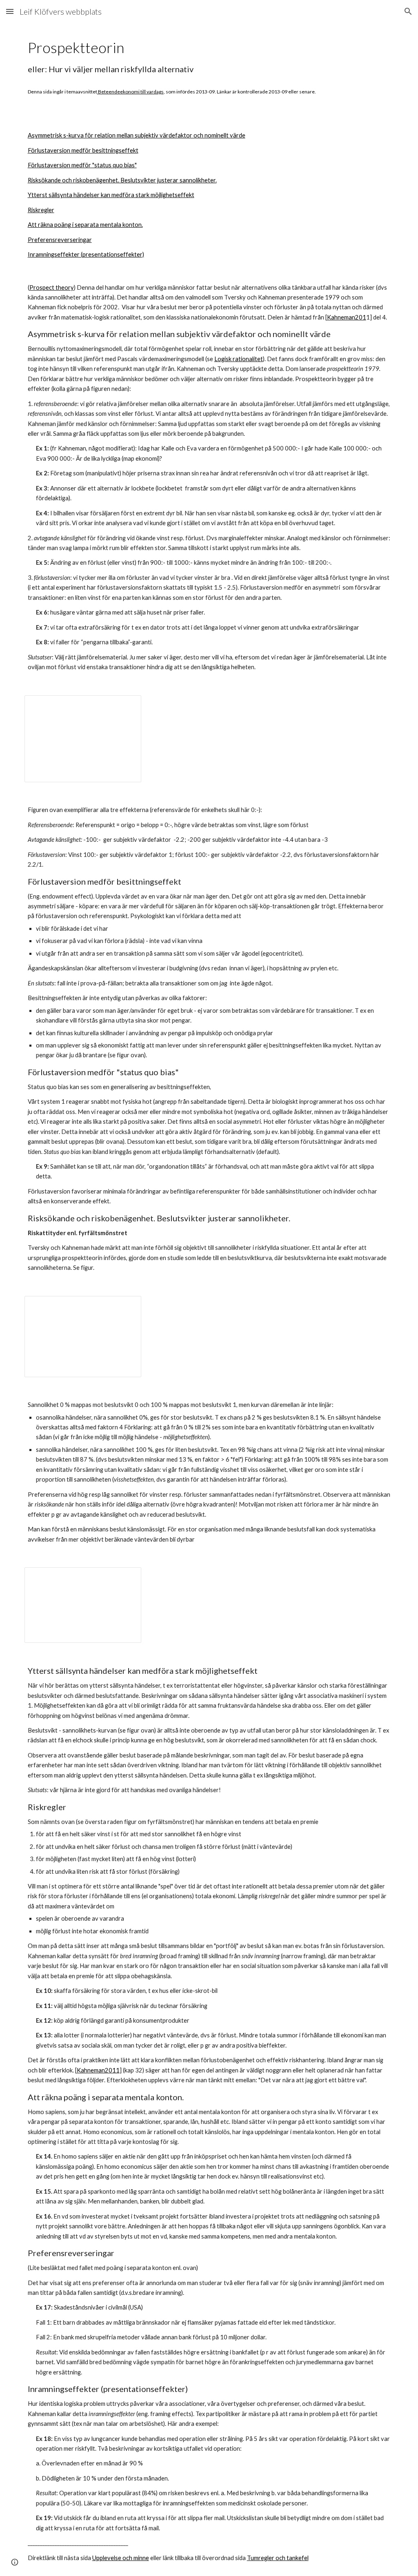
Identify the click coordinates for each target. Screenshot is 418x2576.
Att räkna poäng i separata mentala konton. (85, 225)
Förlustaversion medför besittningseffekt (83, 150)
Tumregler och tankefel (278, 2558)
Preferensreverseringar (60, 240)
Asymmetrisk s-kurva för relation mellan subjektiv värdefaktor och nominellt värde (137, 135)
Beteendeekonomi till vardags (130, 92)
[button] (10, 11)
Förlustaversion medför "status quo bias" (82, 165)
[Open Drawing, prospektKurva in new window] (126, 706)
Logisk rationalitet (239, 359)
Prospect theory (52, 287)
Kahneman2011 (98, 2070)
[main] (209, 66)
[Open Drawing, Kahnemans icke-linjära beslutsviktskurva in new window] (126, 1307)
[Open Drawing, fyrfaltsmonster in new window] (126, 1578)
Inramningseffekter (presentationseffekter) (86, 254)
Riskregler (41, 210)
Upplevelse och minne (121, 2558)
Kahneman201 (347, 317)
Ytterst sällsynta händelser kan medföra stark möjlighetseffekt (111, 195)
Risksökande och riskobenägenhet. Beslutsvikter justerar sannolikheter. (122, 180)
